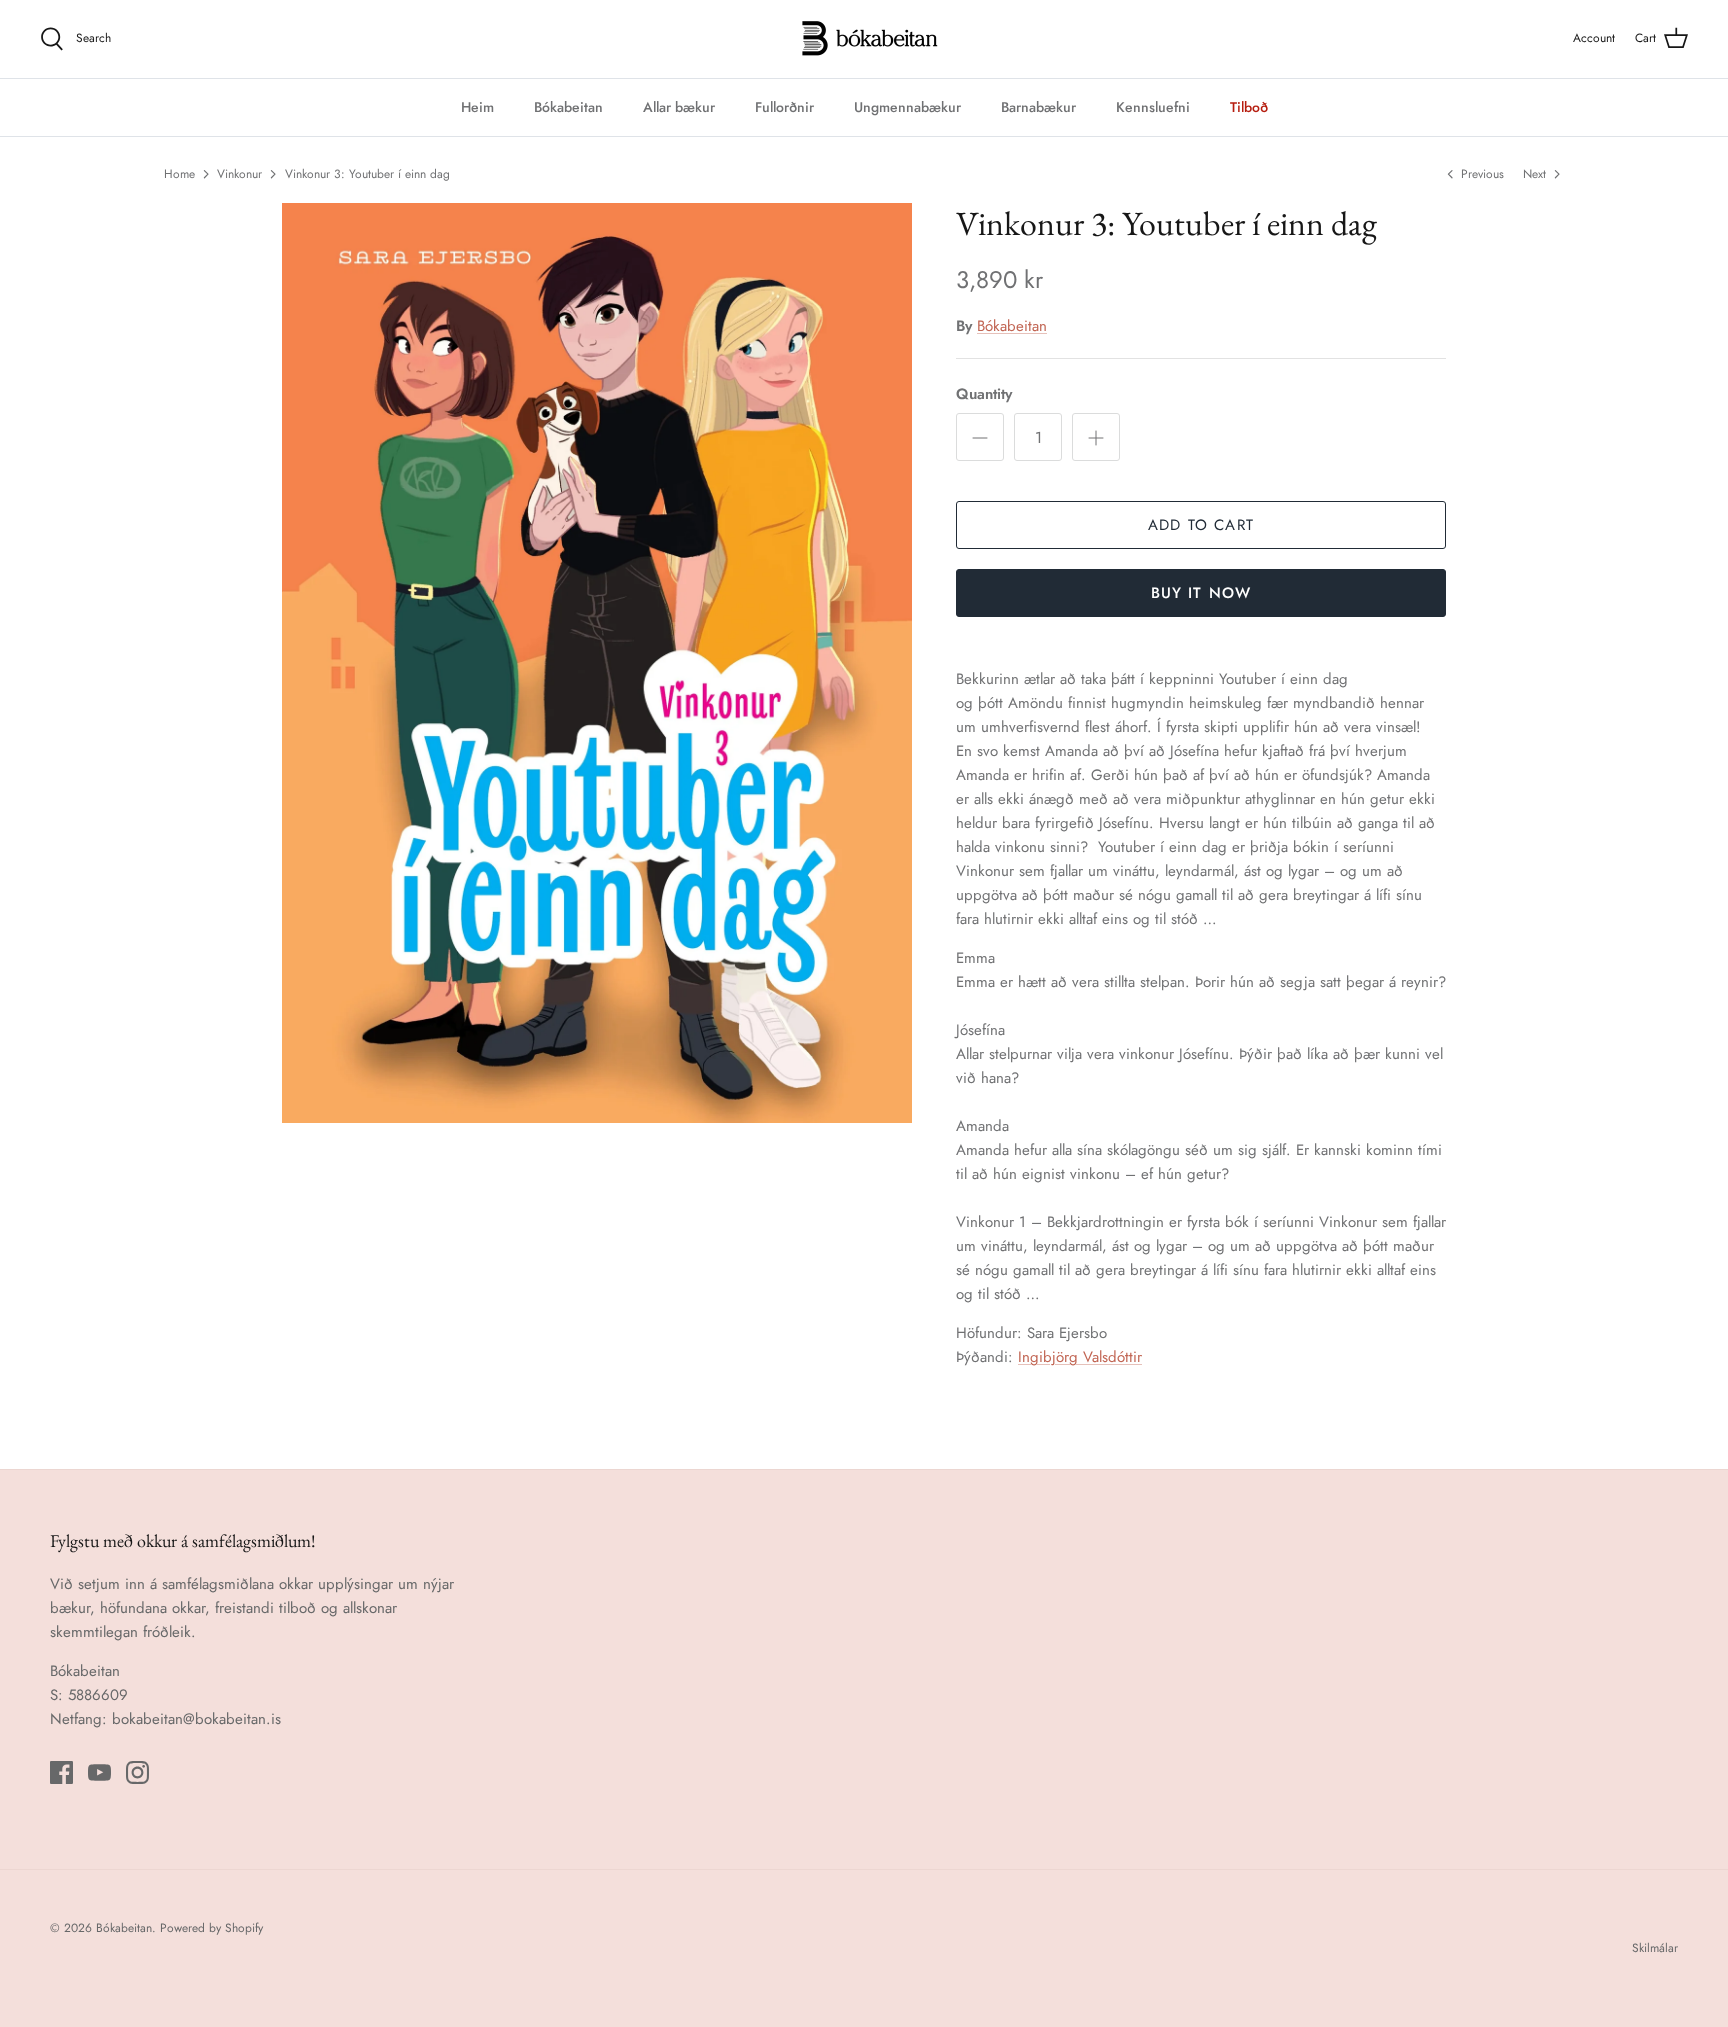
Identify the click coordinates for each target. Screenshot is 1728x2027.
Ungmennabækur (907, 107)
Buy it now (1201, 593)
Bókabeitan (568, 107)
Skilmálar (1655, 1948)
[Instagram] (137, 1772)
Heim (477, 107)
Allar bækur (679, 107)
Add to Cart (1201, 525)
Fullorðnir (784, 107)
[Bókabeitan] (864, 39)
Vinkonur (239, 174)
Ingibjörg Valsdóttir (1080, 1357)
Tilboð (1249, 107)
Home (179, 174)
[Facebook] (61, 1772)
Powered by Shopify (211, 1928)
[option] (597, 663)
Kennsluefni (1153, 107)
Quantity (984, 394)
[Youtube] (99, 1772)
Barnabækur (1038, 107)
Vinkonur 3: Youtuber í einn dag (367, 174)
